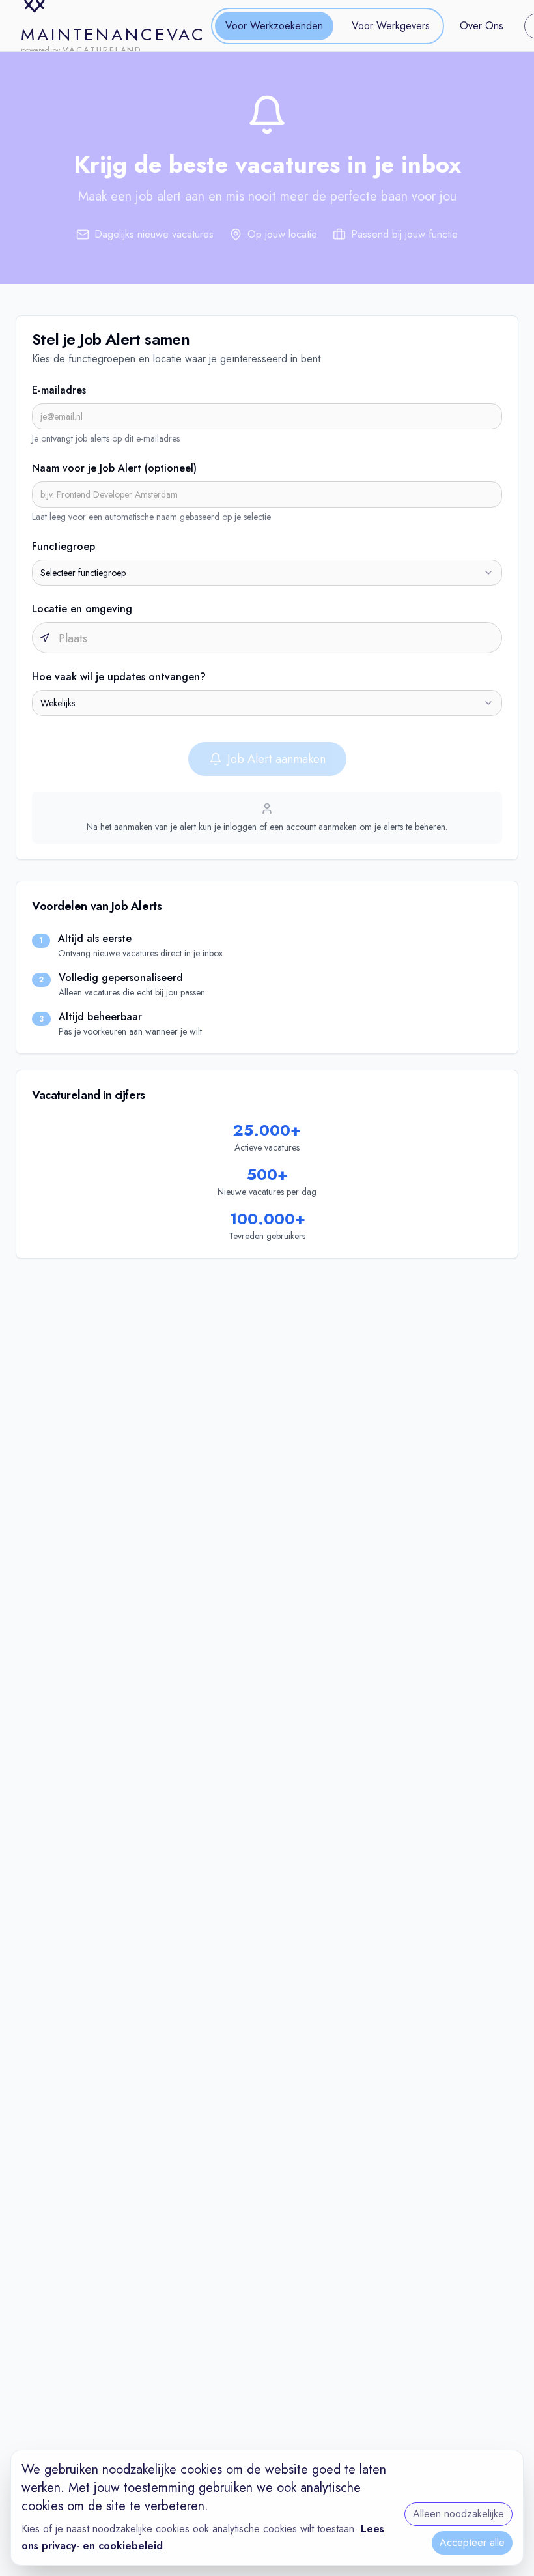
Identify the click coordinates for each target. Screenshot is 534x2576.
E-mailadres (59, 390)
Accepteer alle (472, 2542)
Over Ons (482, 26)
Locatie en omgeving (82, 609)
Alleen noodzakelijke (458, 2514)
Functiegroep (63, 546)
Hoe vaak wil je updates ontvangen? (119, 677)
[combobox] (267, 573)
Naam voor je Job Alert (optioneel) (114, 468)
